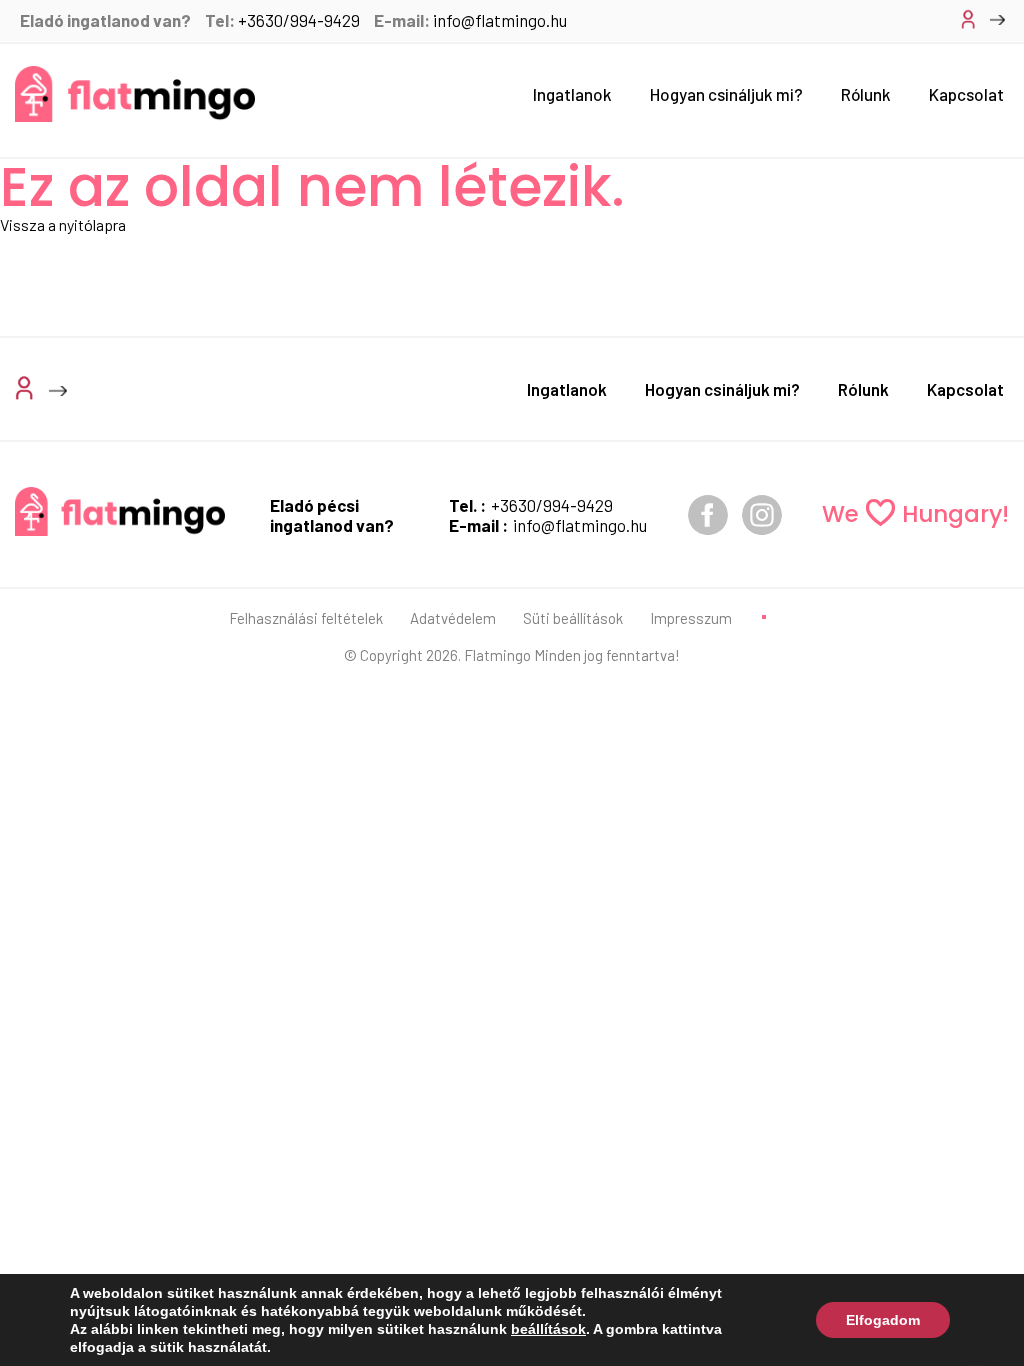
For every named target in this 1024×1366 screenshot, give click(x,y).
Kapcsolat (966, 94)
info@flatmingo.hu (500, 20)
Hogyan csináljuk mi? (726, 94)
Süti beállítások (573, 618)
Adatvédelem (453, 618)
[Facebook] (708, 515)
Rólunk (866, 94)
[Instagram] (762, 515)
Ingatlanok (572, 94)
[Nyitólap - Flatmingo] (135, 94)
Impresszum (691, 618)
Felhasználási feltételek (306, 618)
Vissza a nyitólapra (63, 224)
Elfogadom (883, 1320)
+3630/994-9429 (299, 20)
